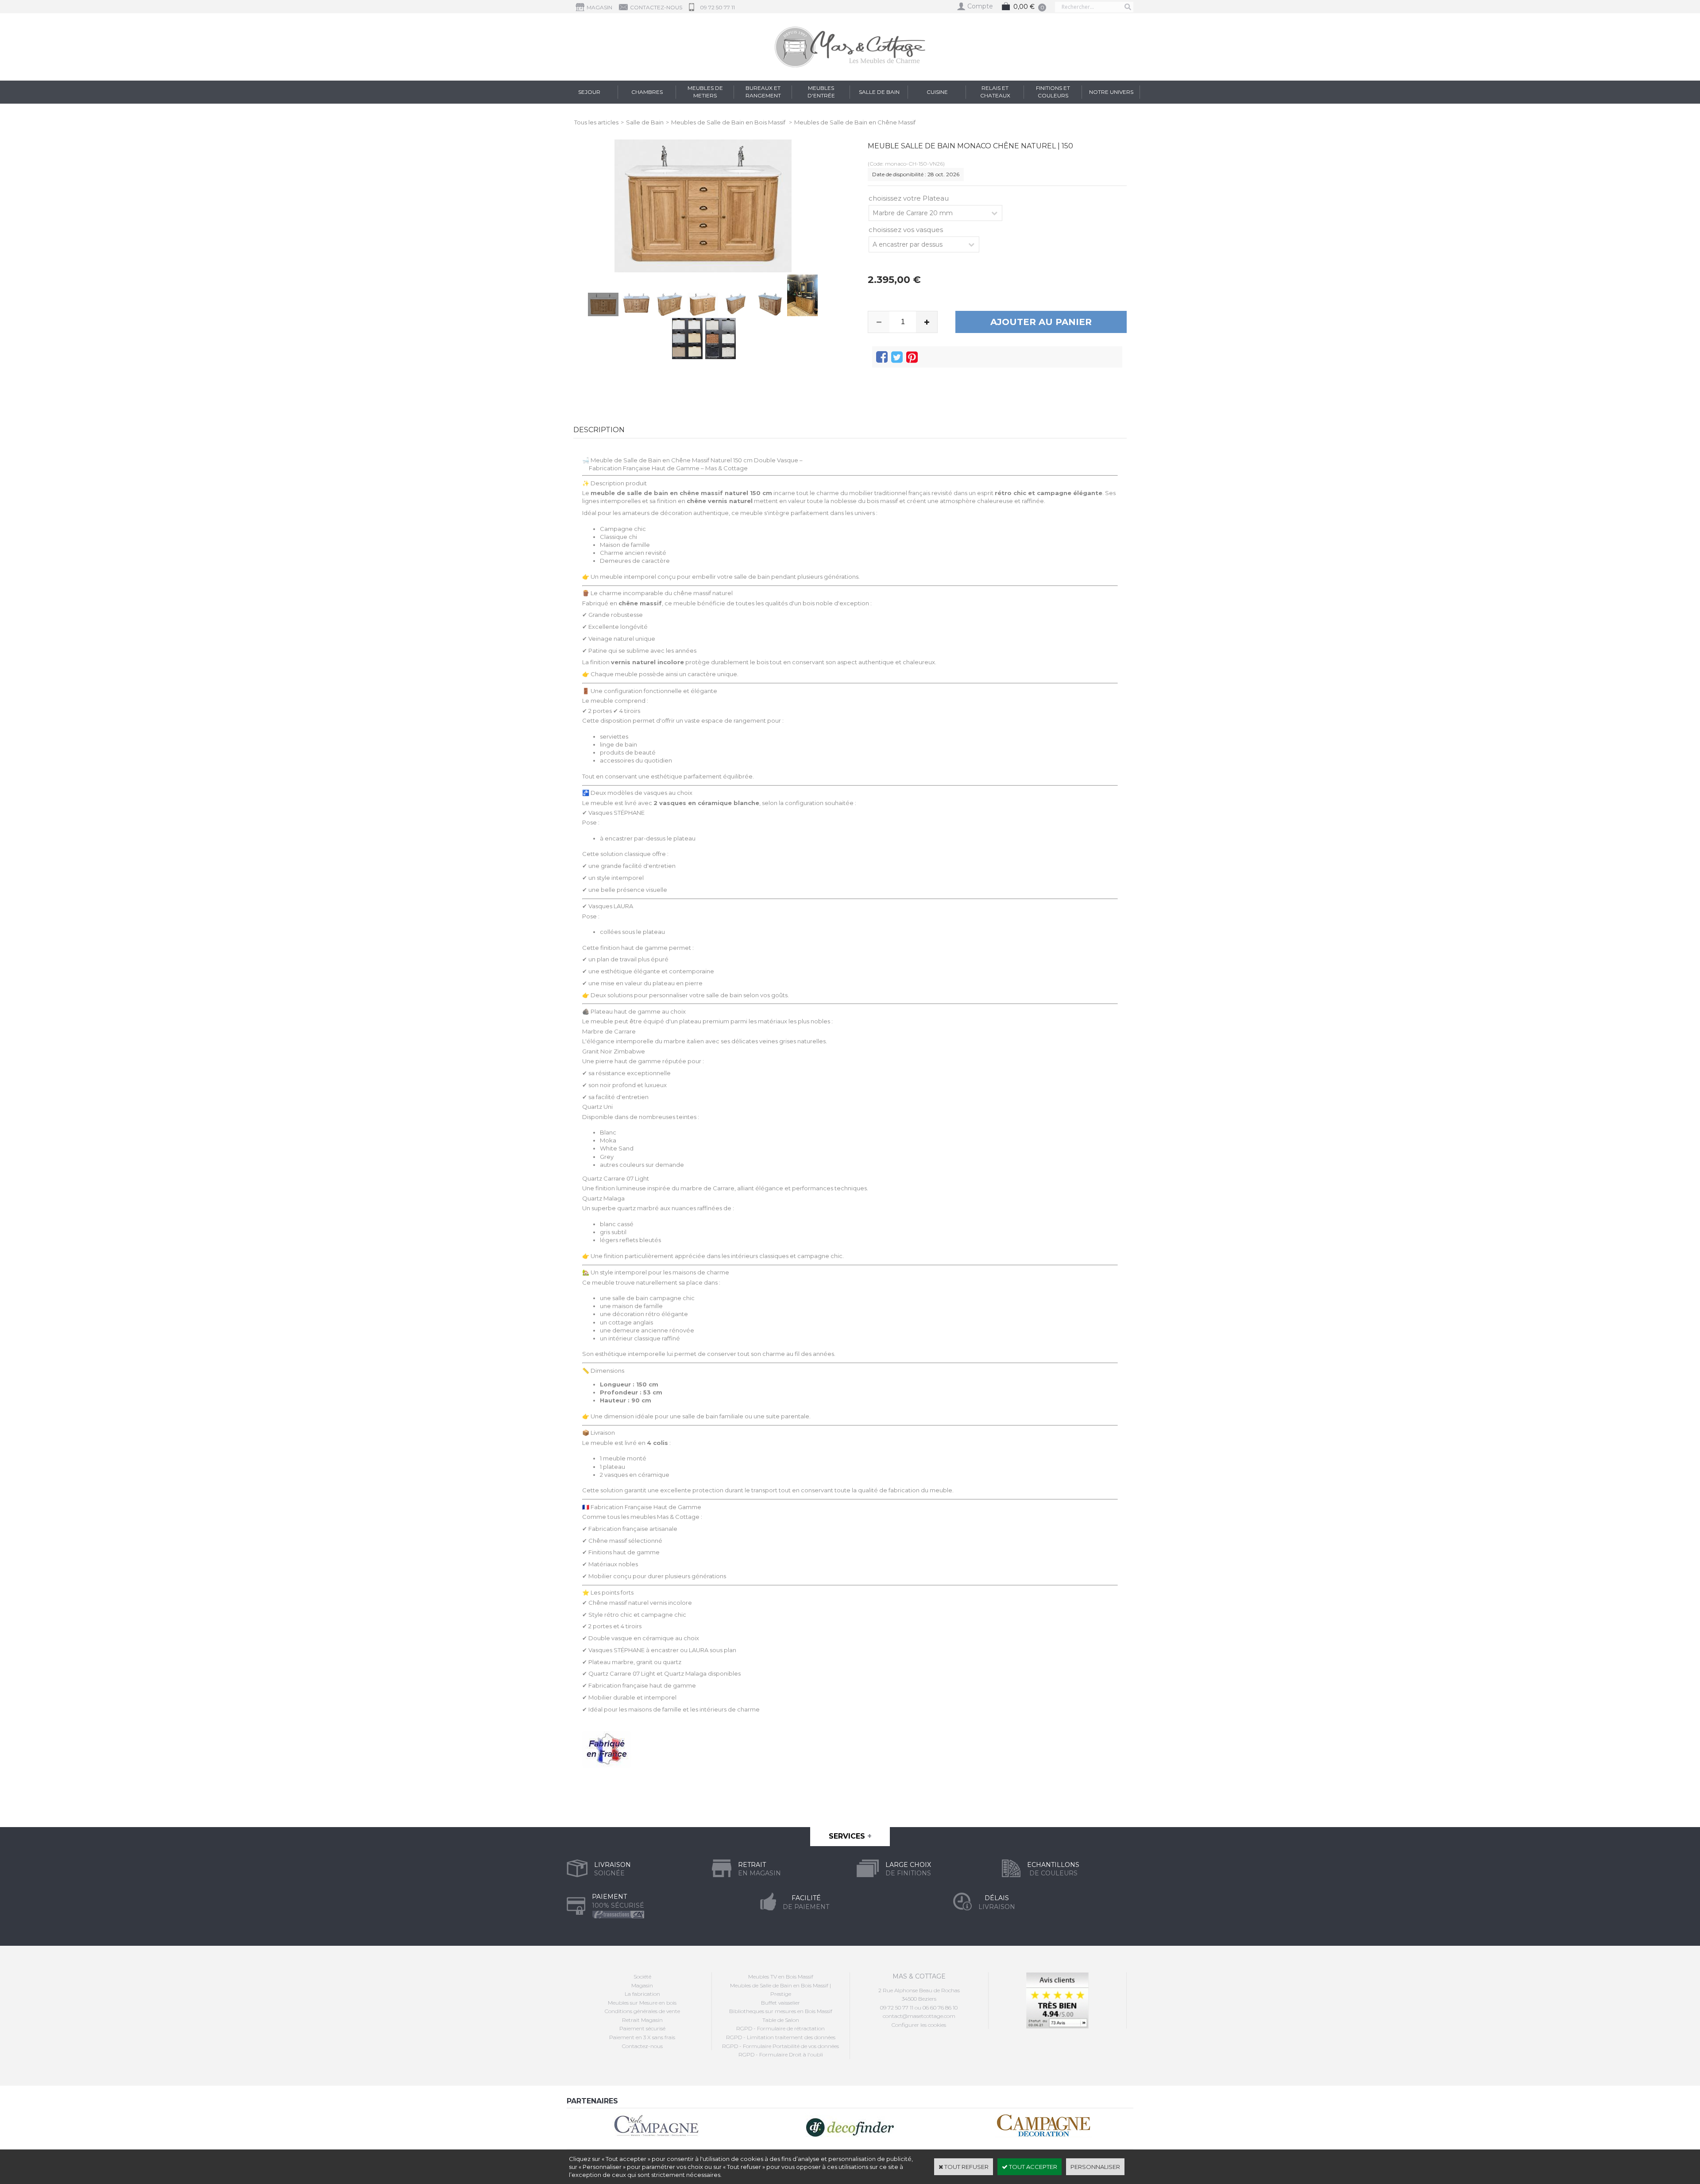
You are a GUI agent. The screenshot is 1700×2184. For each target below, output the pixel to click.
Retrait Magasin (642, 2020)
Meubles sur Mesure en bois (642, 2003)
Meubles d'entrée (821, 92)
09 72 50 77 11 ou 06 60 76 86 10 (919, 2008)
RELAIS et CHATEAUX (995, 92)
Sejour (589, 92)
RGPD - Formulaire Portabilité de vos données (780, 2046)
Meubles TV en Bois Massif (781, 1977)
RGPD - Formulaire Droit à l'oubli (781, 2054)
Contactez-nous (642, 2046)
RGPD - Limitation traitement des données (781, 2037)
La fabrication (642, 1994)
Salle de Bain (879, 92)
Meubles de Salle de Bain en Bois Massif (729, 122)
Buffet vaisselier (780, 2003)
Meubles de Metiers (705, 92)
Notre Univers (1111, 92)
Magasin (642, 1985)
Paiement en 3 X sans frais (642, 2037)
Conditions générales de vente (642, 2011)
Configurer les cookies (919, 2025)
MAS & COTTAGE (919, 1976)
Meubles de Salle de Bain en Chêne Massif (855, 122)
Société (642, 1977)
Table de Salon (781, 2020)
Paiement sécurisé (642, 2028)
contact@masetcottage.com (919, 2016)
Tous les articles (596, 122)
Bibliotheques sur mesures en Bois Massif (781, 2011)
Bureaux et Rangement (763, 92)
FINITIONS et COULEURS (1053, 92)
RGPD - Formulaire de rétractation (780, 2028)
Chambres (647, 92)
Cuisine (937, 92)
